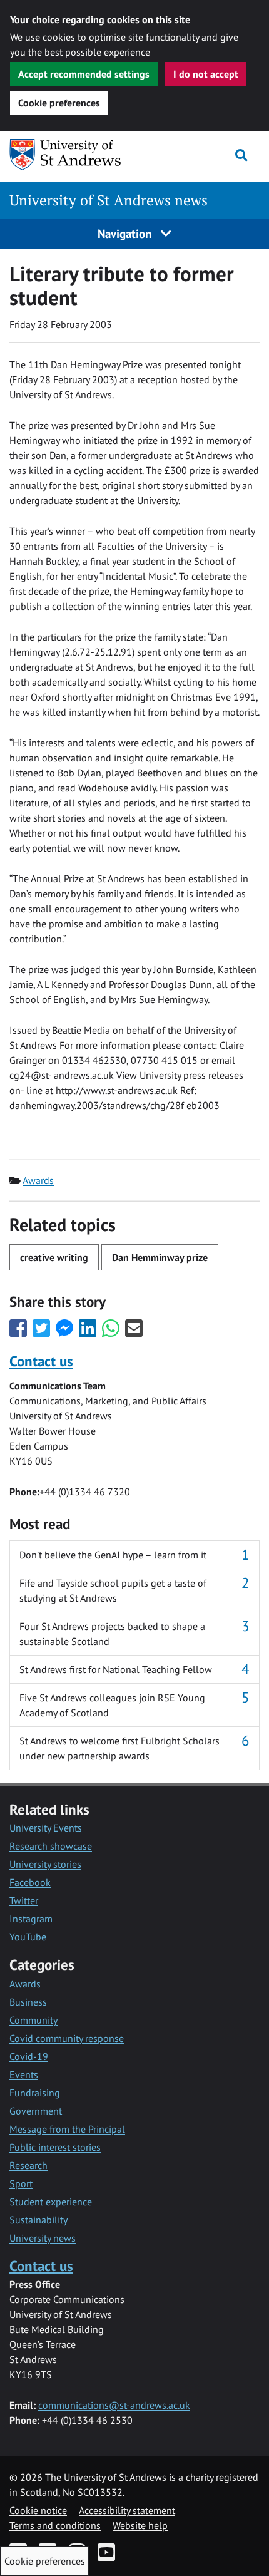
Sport (21, 2183)
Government (36, 2111)
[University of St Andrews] (74, 155)
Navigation (126, 233)
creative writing (54, 1257)
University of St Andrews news (109, 200)
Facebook (30, 1882)
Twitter (24, 1900)
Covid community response (67, 2038)
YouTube (28, 1937)
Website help (140, 2525)
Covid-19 (29, 2056)
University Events (46, 1828)
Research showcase (51, 1846)
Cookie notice (38, 2510)
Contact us (41, 1361)
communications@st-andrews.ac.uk (114, 2405)
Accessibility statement (127, 2510)
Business (28, 2002)
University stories (45, 1864)
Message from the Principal (67, 2129)
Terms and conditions (55, 2525)
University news (43, 2238)
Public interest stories (55, 2147)
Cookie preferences (59, 103)
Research (28, 2165)
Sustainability (38, 2220)
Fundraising (35, 2093)
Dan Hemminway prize (160, 1257)
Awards (38, 1180)
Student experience (51, 2202)
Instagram (31, 1919)
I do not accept (206, 74)
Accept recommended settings (84, 74)
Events (24, 2074)
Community (33, 2020)
